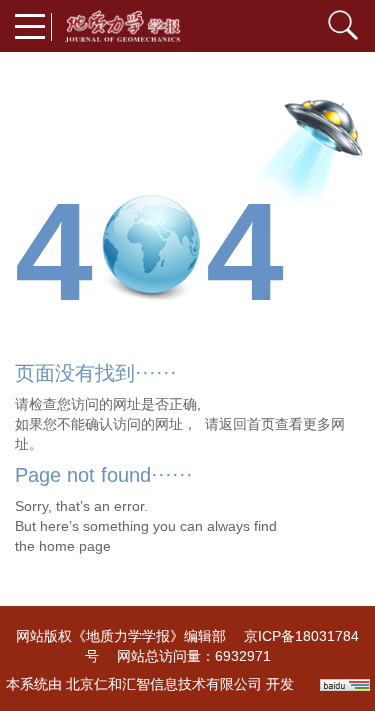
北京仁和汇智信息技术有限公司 (164, 684)
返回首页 (247, 424)
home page (75, 546)
